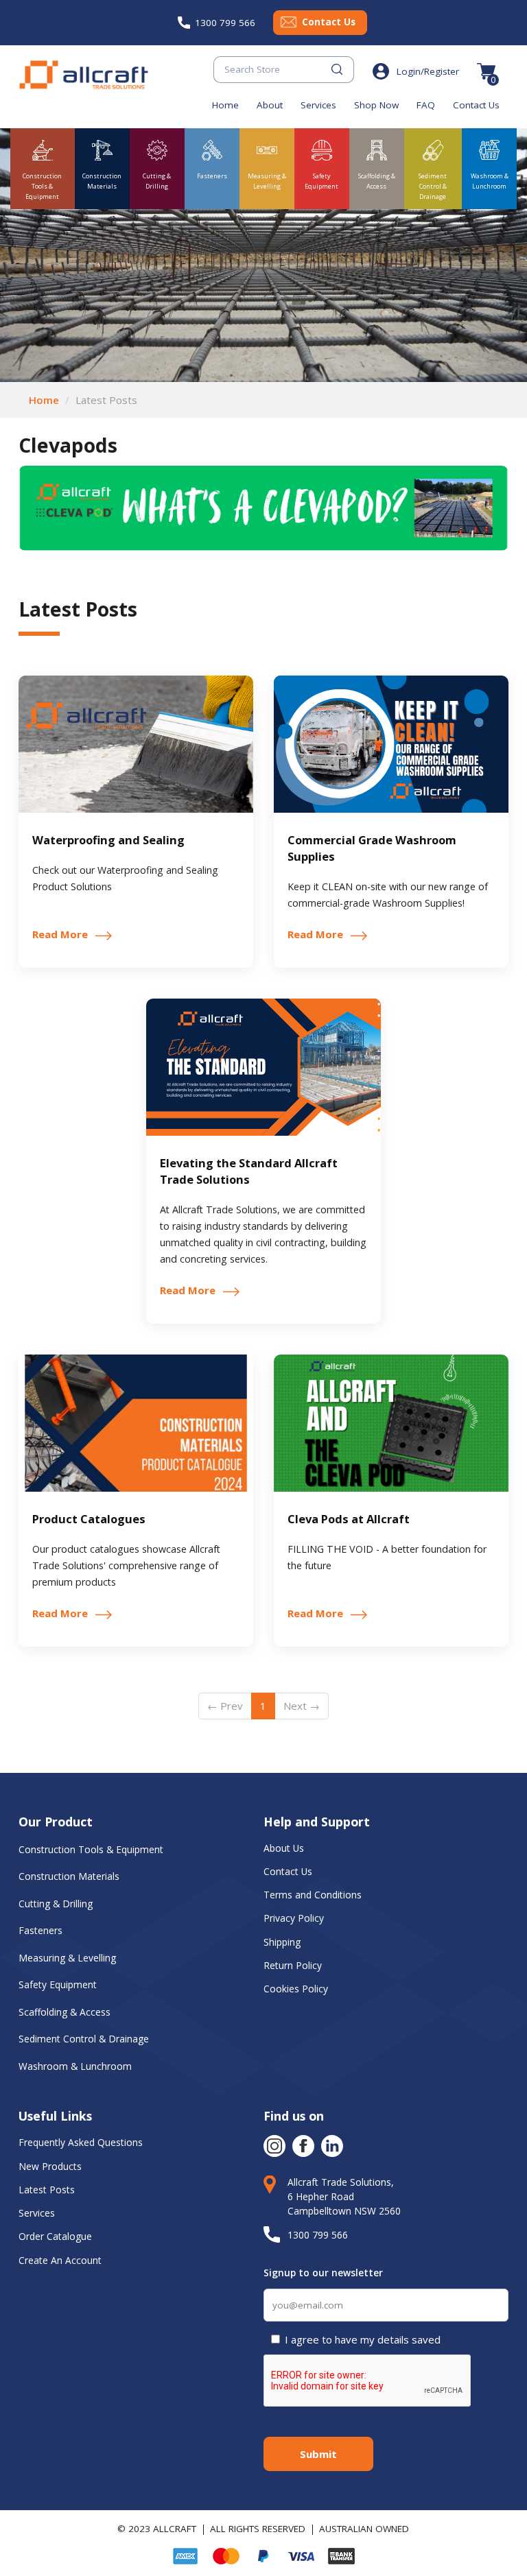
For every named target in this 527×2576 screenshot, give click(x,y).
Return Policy (293, 1965)
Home (225, 105)
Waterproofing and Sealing (108, 840)
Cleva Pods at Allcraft (349, 1519)
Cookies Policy (297, 1989)
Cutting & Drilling (56, 1904)
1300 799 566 (225, 23)
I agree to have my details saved (363, 2339)
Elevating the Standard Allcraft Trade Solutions (249, 1171)
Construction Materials (69, 1876)
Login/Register (428, 71)
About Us (285, 1848)
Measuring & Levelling (67, 1958)
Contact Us (329, 22)
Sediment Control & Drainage (84, 2039)
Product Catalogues (89, 1519)
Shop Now (376, 105)
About (270, 105)
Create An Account (60, 2260)
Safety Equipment (58, 1984)
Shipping (282, 1942)
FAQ (426, 105)
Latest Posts (47, 2190)
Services (318, 105)
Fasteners (40, 1930)
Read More (60, 934)
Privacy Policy (294, 1918)
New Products (50, 2166)
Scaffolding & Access (65, 2012)
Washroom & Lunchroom (75, 2066)
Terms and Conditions (313, 1895)
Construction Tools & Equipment (91, 1849)
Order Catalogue (55, 2236)
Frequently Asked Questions (81, 2142)
